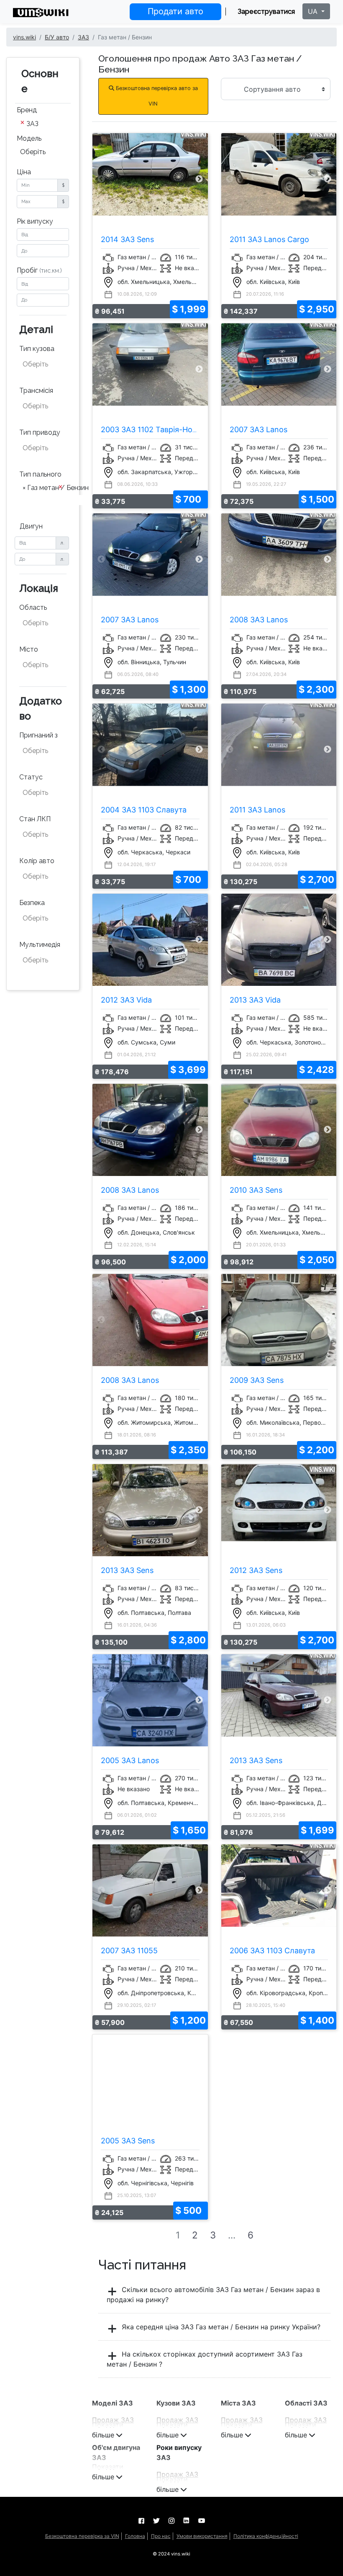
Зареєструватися (266, 12)
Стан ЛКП (35, 819)
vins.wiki (24, 37)
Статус (31, 777)
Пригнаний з (38, 735)
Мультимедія (40, 945)
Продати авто (175, 11)
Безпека (32, 903)
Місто (29, 649)
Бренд (27, 110)
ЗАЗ (83, 37)
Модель (29, 138)
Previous (101, 179)
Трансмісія (36, 391)
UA (314, 11)
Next (199, 179)
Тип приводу (40, 432)
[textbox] (44, 364)
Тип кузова (37, 349)
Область (33, 607)
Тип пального (40, 474)
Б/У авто (57, 37)
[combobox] (43, 124)
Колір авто (37, 861)
